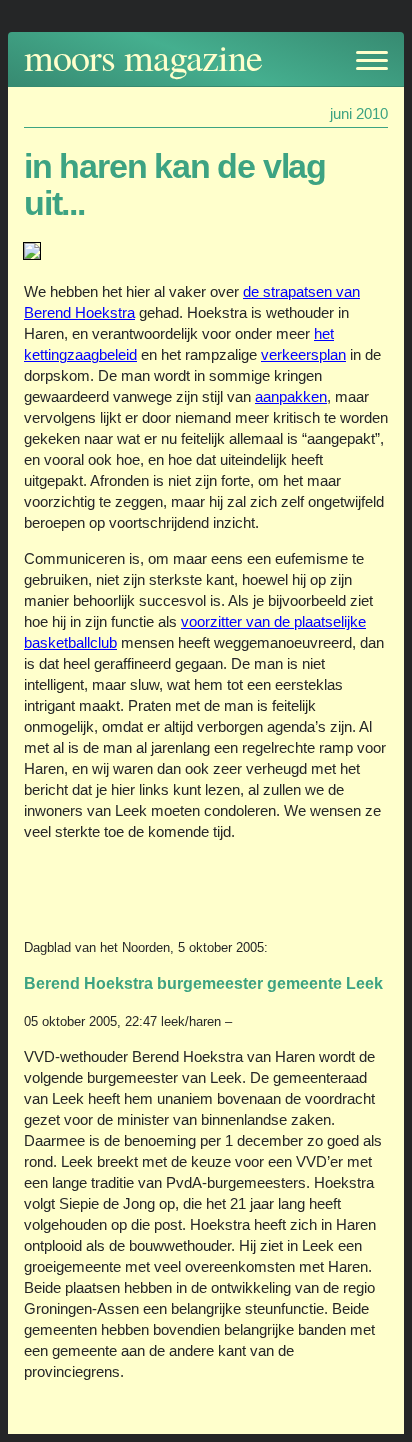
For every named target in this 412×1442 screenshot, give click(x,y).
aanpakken (291, 396)
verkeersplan (303, 354)
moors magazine (143, 56)
